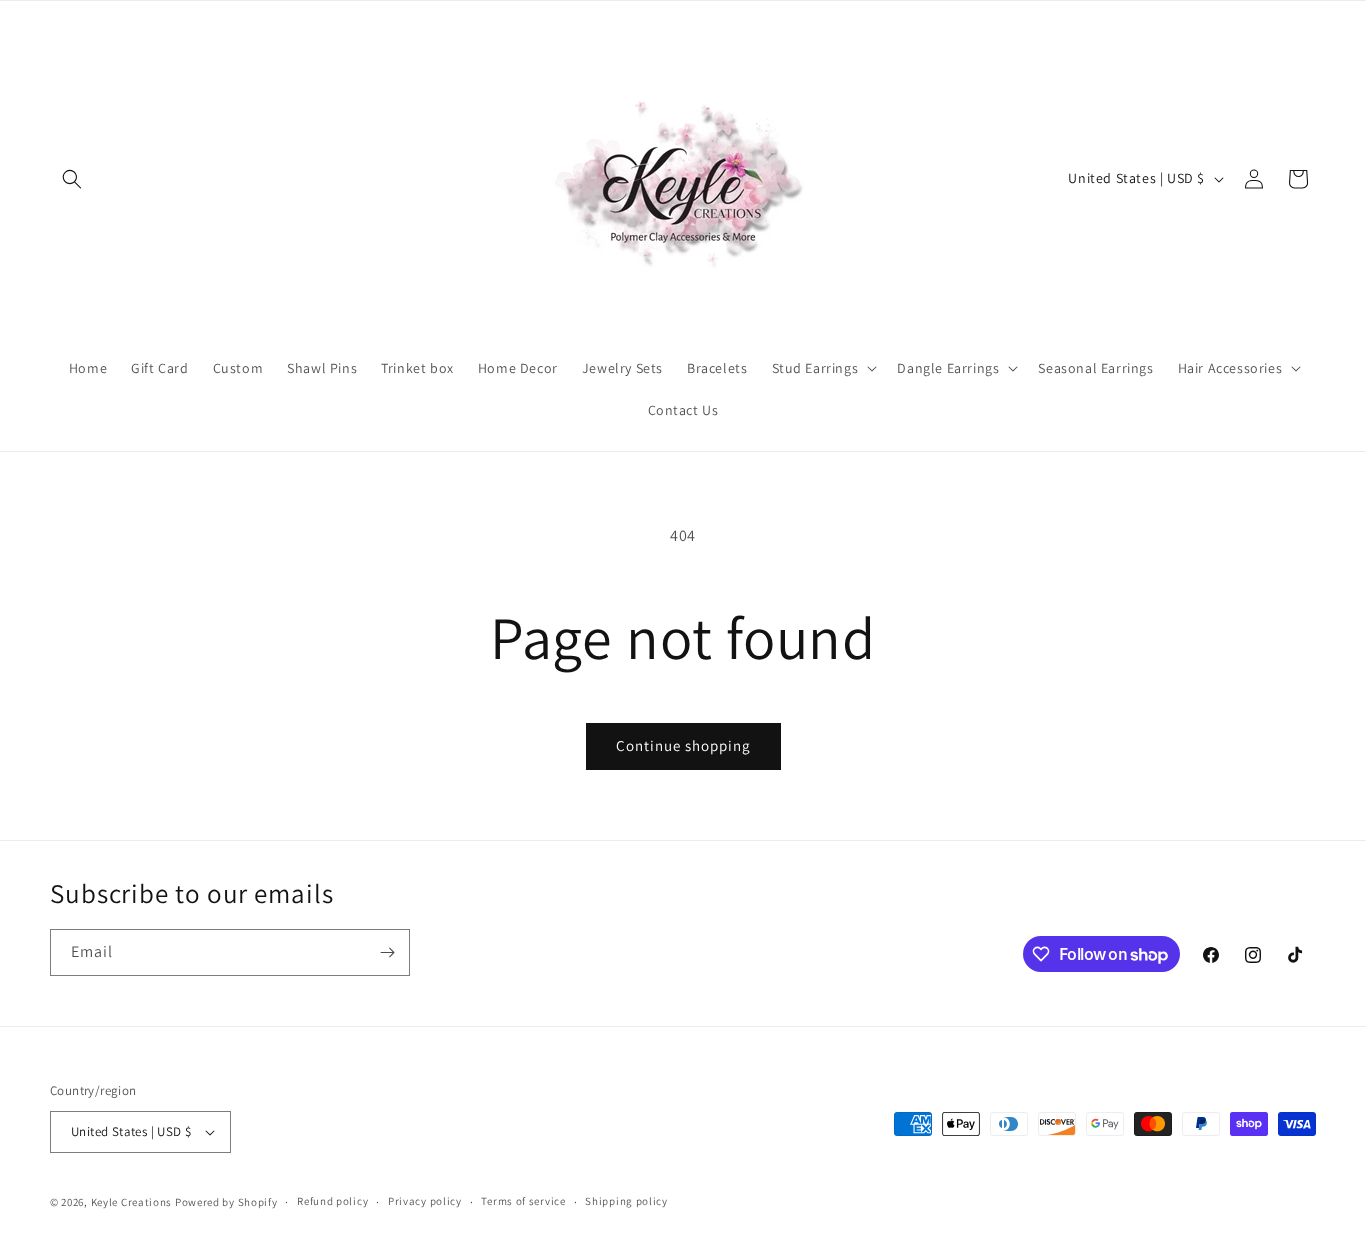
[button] (72, 179)
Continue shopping (683, 745)
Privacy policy (425, 1201)
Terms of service (523, 1201)
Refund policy (332, 1201)
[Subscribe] (387, 952)
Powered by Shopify (226, 1202)
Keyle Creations (132, 1202)
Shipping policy (626, 1201)
